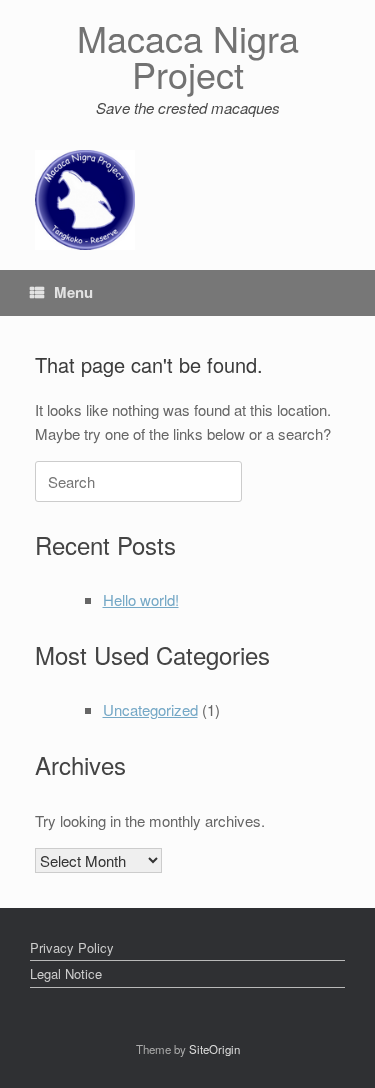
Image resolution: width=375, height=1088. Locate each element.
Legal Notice (66, 973)
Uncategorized (150, 709)
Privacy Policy (72, 947)
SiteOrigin (214, 1049)
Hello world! (141, 599)
